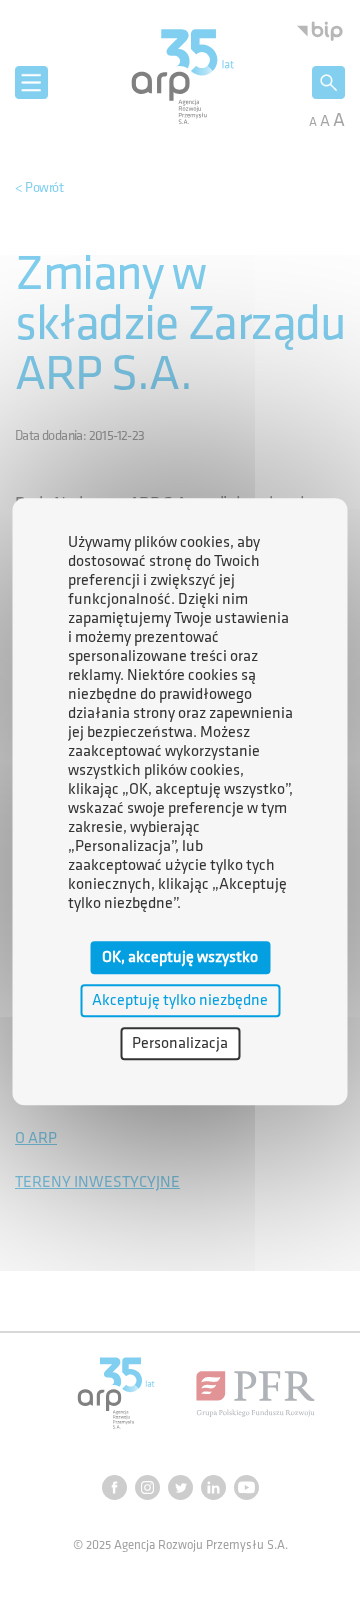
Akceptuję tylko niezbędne (180, 1000)
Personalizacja (180, 1043)
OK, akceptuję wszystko (180, 957)
